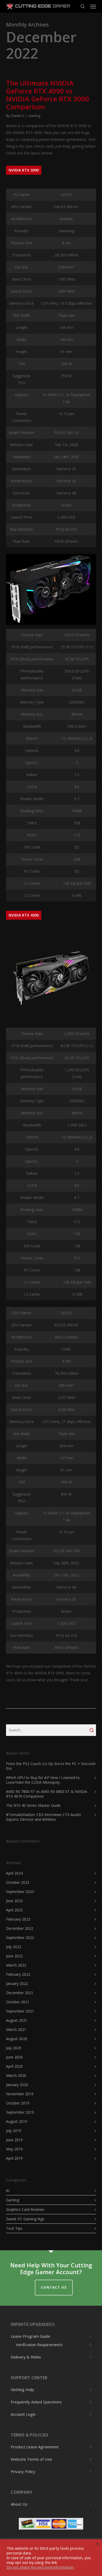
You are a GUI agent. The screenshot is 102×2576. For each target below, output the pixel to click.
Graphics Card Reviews (25, 2209)
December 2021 (20, 1993)
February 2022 (18, 1974)
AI (8, 2191)
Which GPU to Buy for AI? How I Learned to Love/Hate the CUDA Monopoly (43, 1780)
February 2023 (18, 1919)
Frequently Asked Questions (36, 2402)
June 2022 (14, 1956)
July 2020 (14, 2048)
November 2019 (20, 2094)
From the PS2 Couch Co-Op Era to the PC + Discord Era (50, 1766)
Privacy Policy (23, 2471)
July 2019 (14, 2131)
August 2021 (17, 2020)
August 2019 (17, 2121)
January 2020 (17, 2085)
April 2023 (14, 1910)
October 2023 (18, 1882)
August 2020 (17, 2039)
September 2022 (20, 1938)
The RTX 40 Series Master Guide (33, 1805)
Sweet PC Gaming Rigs (25, 2219)
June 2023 (14, 1901)
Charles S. (18, 116)
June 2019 (14, 2140)
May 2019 (14, 2149)
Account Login (23, 2414)
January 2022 (17, 1983)
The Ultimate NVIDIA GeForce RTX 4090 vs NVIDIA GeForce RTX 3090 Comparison (47, 95)
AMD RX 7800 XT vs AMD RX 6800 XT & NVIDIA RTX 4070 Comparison (47, 1794)
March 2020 (16, 2075)
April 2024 (14, 1873)
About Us (19, 2504)
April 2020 (14, 2066)
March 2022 (16, 1965)
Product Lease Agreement (35, 2447)
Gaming (35, 116)
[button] (93, 6)
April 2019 (14, 2158)
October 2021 (18, 2002)
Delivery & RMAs (26, 2357)
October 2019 (18, 2103)
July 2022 (14, 1947)
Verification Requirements (39, 2345)
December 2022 (20, 1928)
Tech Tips (14, 2228)
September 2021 (20, 2011)
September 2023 (20, 1892)
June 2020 (14, 2057)
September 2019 (20, 2112)
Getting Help (22, 2390)
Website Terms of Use (31, 2459)
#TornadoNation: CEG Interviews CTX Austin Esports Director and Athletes (44, 1817)
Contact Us (54, 2287)
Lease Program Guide (30, 2336)
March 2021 (16, 2029)
